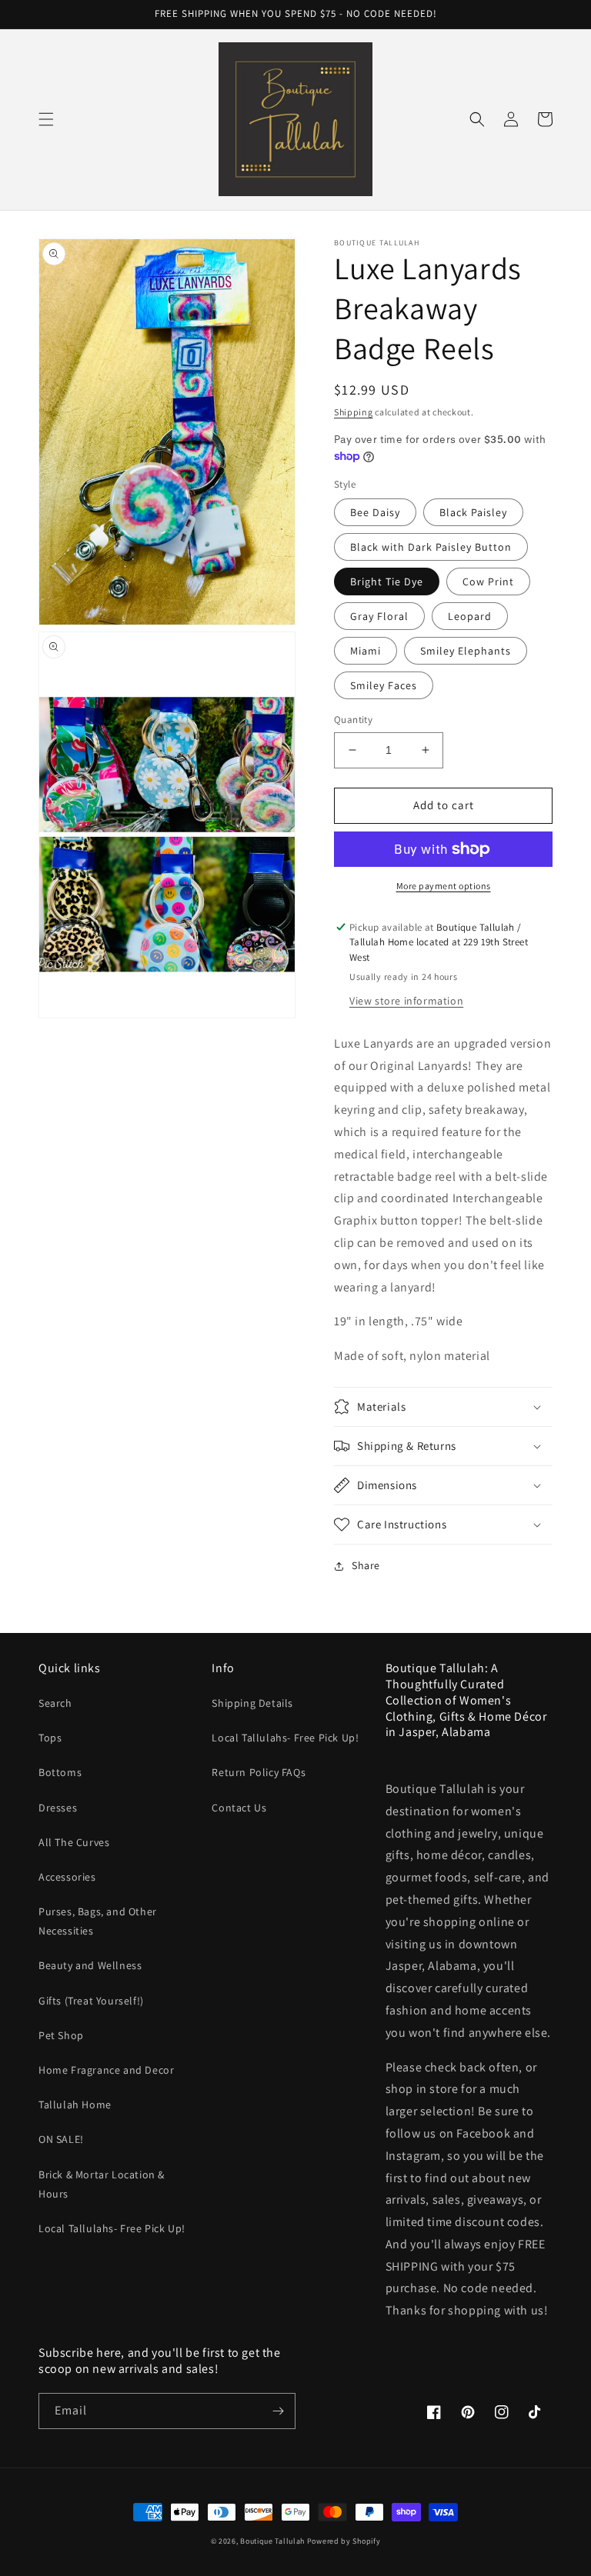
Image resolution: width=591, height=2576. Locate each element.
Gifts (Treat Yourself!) (91, 2001)
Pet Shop (61, 2035)
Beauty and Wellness (90, 1965)
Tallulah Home (75, 2104)
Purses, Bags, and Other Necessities (98, 1921)
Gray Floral (379, 616)
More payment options (444, 886)
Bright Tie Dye (387, 582)
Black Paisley (473, 512)
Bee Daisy (375, 512)
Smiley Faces (384, 685)
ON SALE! (61, 2139)
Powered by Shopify (344, 2541)
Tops (50, 1738)
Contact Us (239, 1808)
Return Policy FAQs (259, 1772)
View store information (406, 1001)
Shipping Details (252, 1703)
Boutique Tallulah (272, 2541)
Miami (366, 651)
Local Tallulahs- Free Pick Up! (112, 2228)
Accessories (67, 1877)
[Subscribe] (278, 2411)
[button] (46, 119)
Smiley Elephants (466, 651)
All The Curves (74, 1842)
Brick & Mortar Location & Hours (102, 2184)
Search (55, 1703)
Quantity (353, 720)
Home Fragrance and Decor (106, 2070)
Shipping (354, 412)
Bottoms (60, 1772)
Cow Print (488, 582)
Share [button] (366, 1565)
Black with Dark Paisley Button (431, 547)
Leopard (470, 616)
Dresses (58, 1808)
